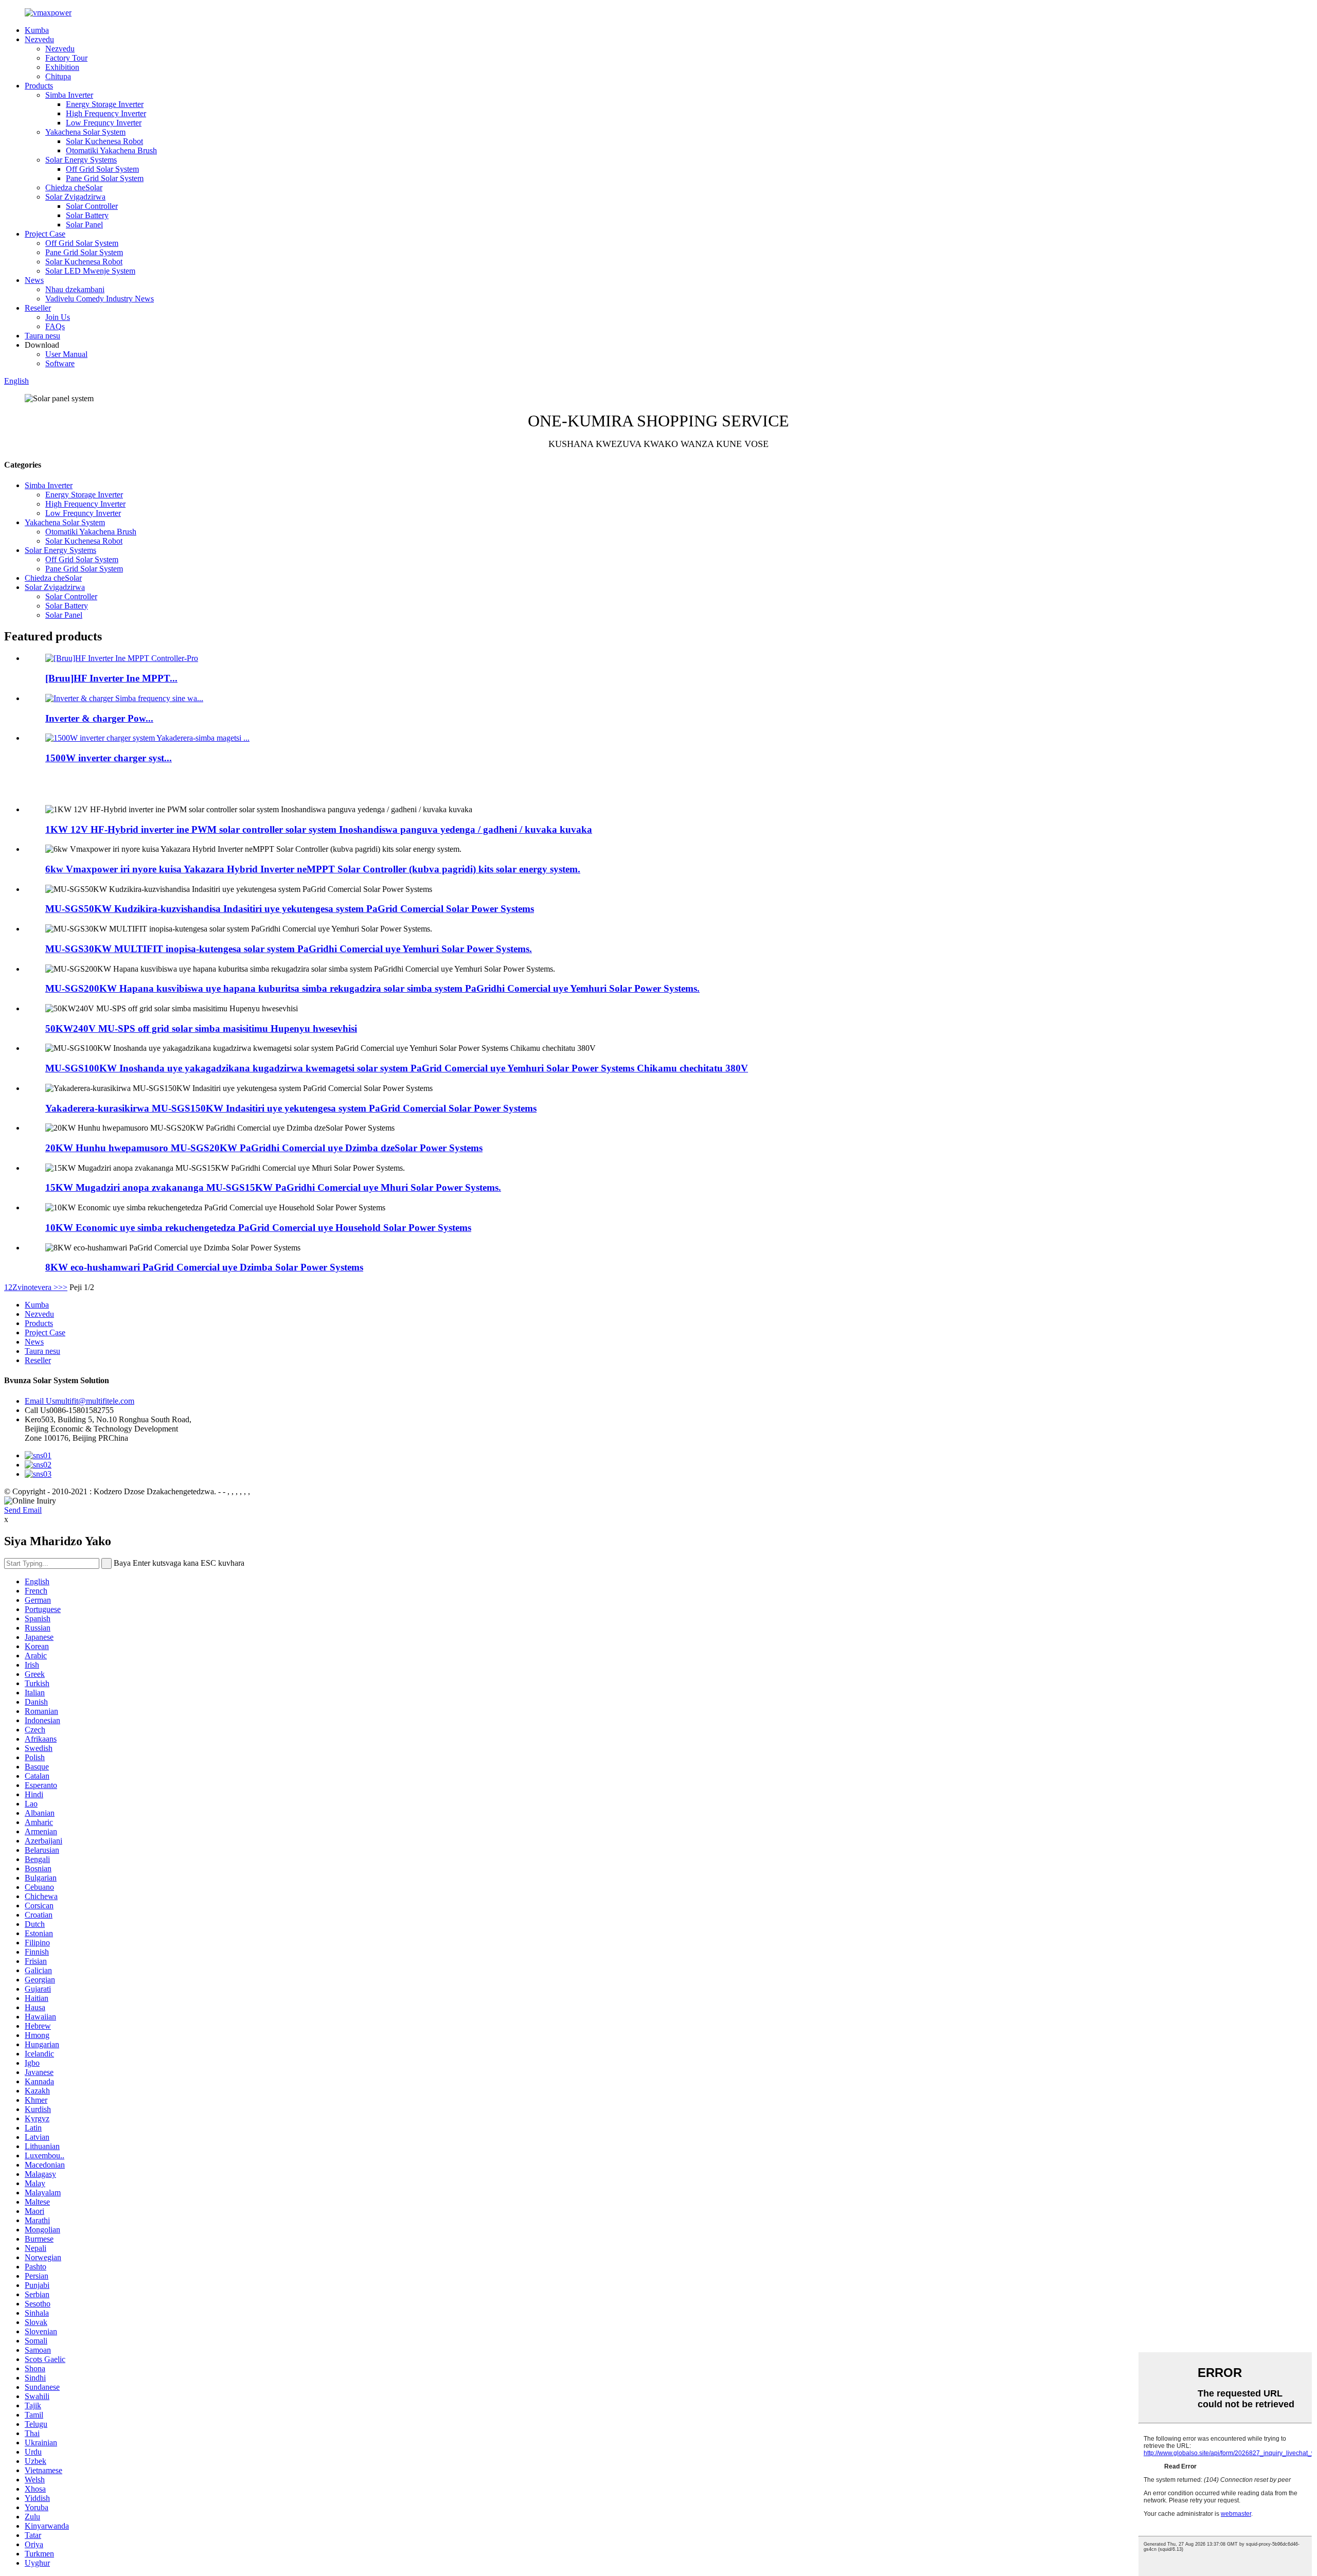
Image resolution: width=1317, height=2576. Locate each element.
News (34, 280)
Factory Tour (66, 58)
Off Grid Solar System (102, 169)
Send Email (23, 1510)
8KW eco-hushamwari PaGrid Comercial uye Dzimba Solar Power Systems (204, 1267)
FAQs (55, 326)
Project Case (45, 234)
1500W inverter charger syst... (109, 758)
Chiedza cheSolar (74, 187)
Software (60, 363)
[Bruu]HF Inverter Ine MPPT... (111, 678)
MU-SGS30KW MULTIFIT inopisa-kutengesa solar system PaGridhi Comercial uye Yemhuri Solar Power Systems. (289, 949)
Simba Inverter (69, 95)
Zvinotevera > (35, 1287)
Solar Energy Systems (81, 160)
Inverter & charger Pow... (99, 718)
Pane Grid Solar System (105, 178)
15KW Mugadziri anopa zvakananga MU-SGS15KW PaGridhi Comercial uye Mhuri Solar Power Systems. (273, 1187)
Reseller (38, 308)
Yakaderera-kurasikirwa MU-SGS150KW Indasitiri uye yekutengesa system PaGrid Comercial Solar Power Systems (291, 1108)
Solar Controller (92, 206)
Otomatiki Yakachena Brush (111, 150)
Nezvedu (39, 39)
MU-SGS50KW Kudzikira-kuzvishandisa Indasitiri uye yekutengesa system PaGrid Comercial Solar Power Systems (290, 909)
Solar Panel (84, 225)
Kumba (37, 30)
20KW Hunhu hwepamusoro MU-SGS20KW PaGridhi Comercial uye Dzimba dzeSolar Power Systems (264, 1148)
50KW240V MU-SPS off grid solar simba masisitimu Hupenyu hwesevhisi (201, 1028)
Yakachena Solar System (85, 132)
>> (63, 1287)
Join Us (58, 317)
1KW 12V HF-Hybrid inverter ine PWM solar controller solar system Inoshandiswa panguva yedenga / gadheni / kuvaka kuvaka (319, 829)
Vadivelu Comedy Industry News (100, 299)
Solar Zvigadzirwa (75, 197)
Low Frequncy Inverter (104, 123)
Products (39, 86)
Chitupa (58, 76)
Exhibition (62, 67)
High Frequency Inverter (106, 113)
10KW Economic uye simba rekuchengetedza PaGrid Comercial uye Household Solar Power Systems (258, 1228)
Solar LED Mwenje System (90, 271)
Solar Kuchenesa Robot (104, 141)
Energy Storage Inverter (105, 104)
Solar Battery (87, 215)
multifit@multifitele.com (79, 1401)
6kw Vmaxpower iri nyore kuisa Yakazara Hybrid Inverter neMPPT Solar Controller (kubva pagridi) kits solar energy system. (313, 869)
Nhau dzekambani (75, 289)
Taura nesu (42, 336)
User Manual (66, 354)
